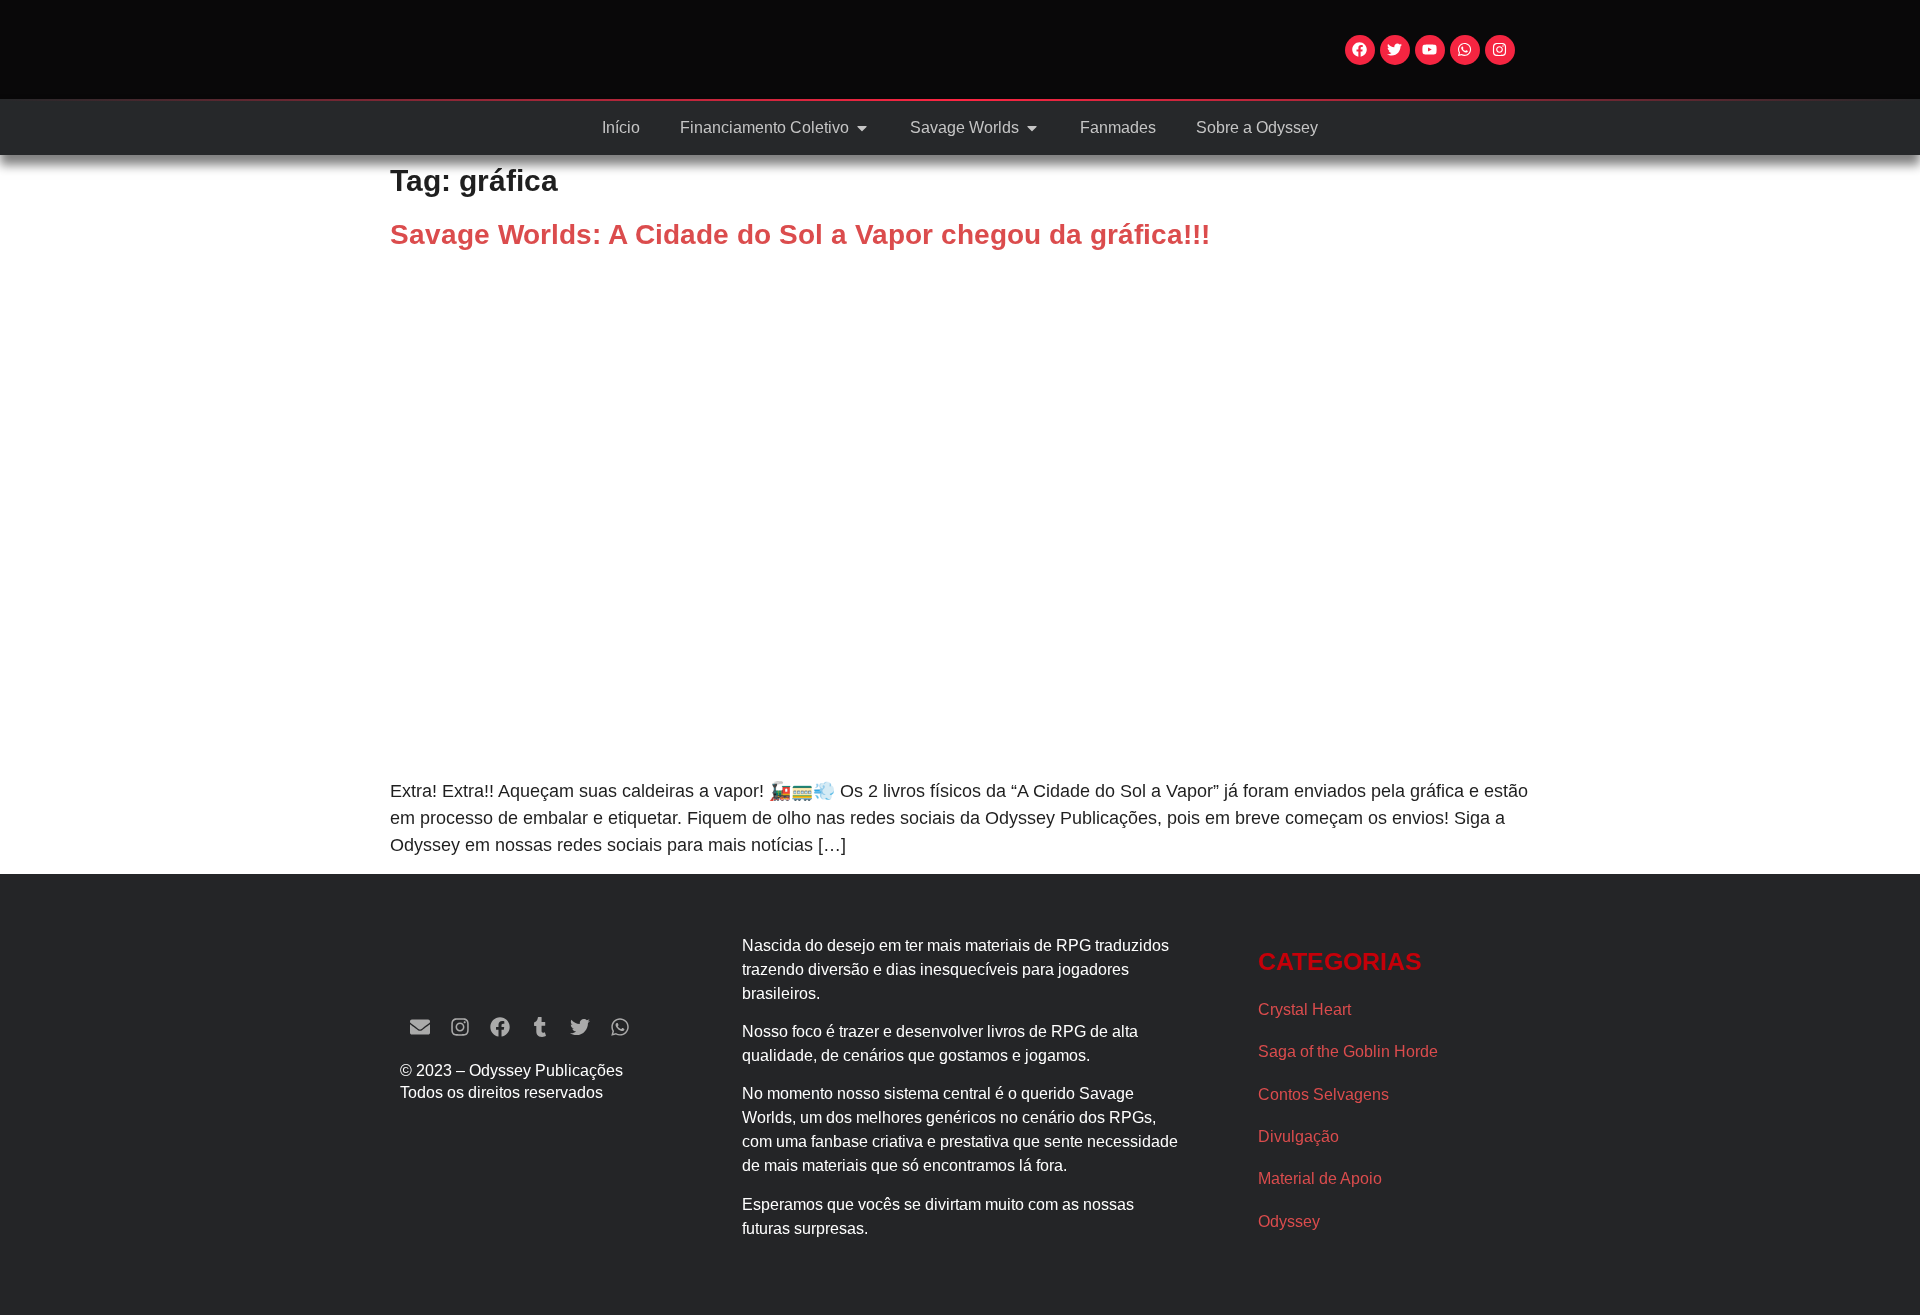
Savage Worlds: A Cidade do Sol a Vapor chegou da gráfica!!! (800, 234)
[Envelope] (420, 1027)
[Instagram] (1500, 50)
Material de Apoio (1320, 1178)
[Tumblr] (540, 1027)
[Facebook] (1360, 50)
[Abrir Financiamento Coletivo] (862, 128)
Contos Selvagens (1323, 1094)
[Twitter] (1395, 50)
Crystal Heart (1304, 1009)
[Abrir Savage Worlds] (1032, 128)
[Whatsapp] (1465, 50)
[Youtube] (1430, 50)
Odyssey (1289, 1221)
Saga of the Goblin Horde (1348, 1051)
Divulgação (1298, 1136)
